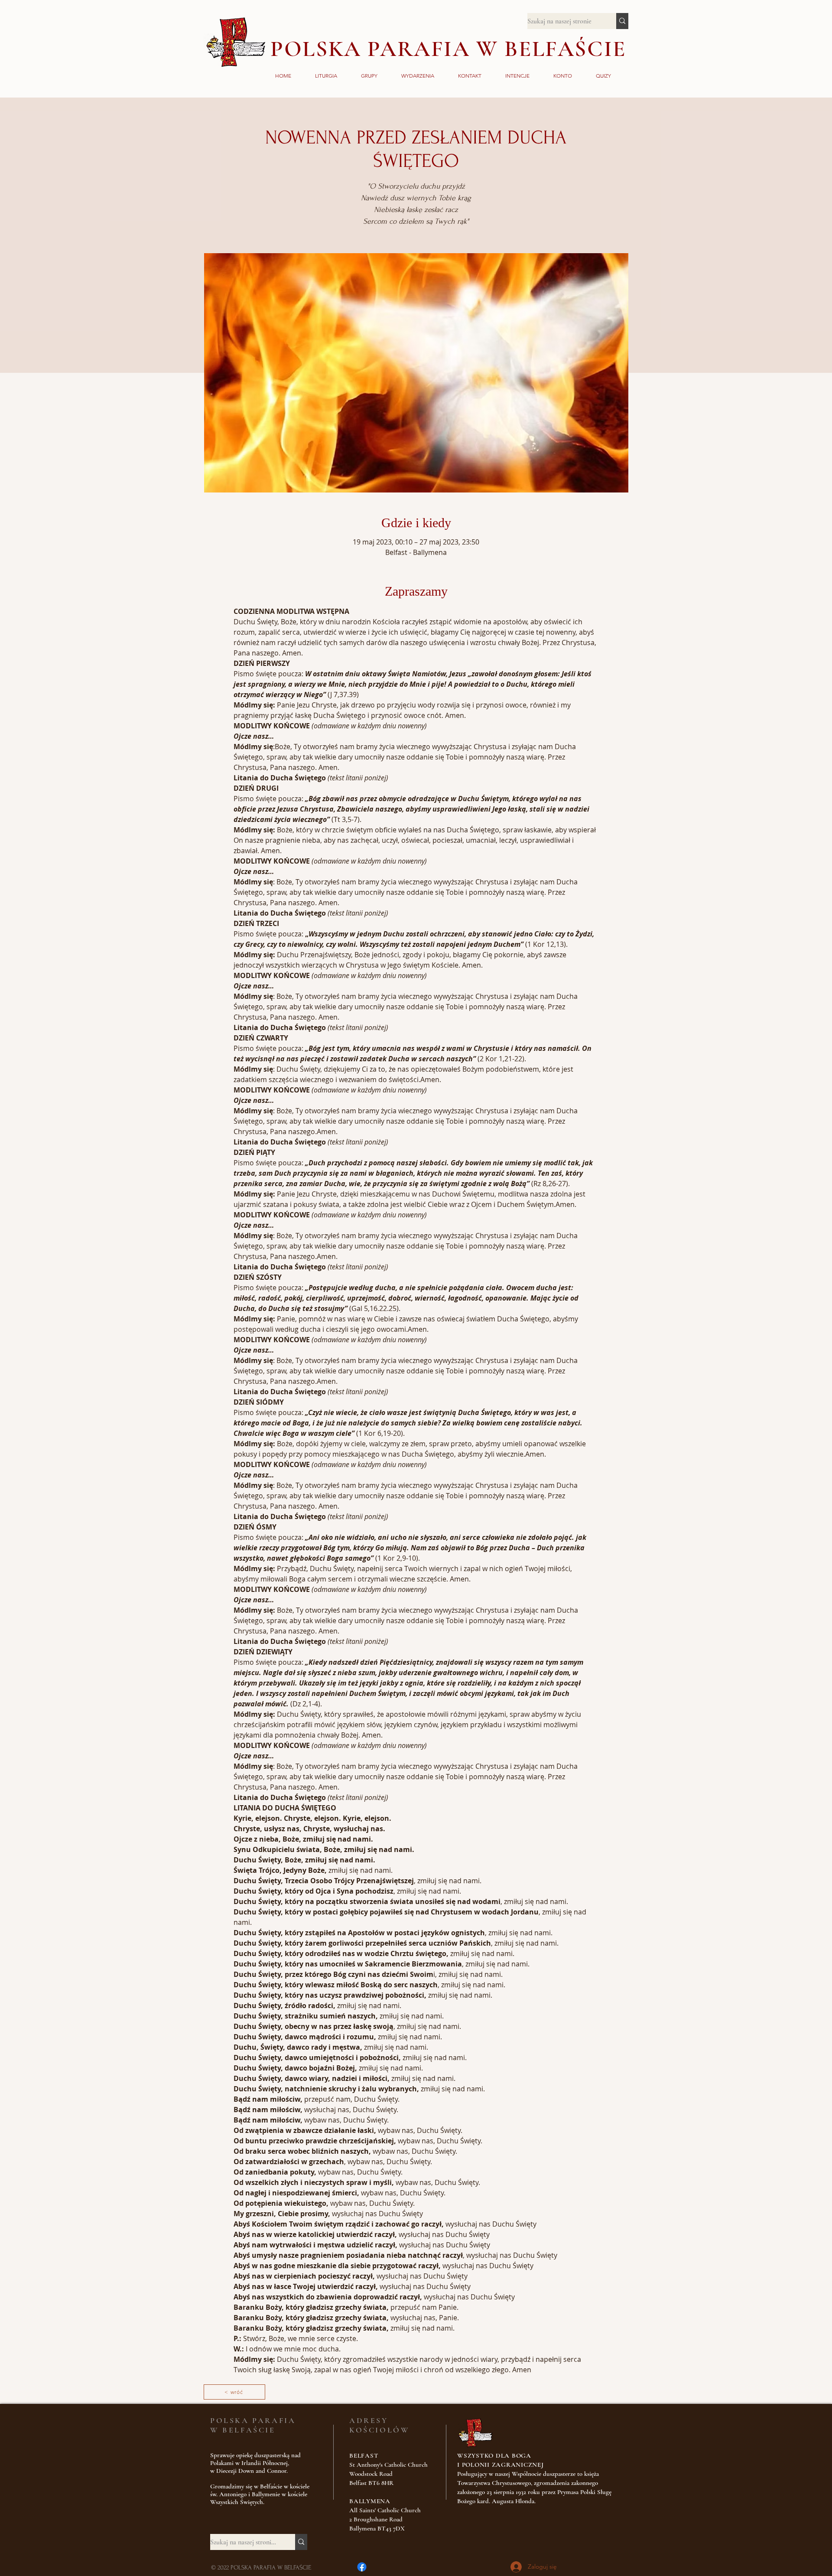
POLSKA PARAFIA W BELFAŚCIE (448, 49)
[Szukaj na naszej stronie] (622, 21)
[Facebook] (362, 2567)
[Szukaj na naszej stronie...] (301, 2542)
